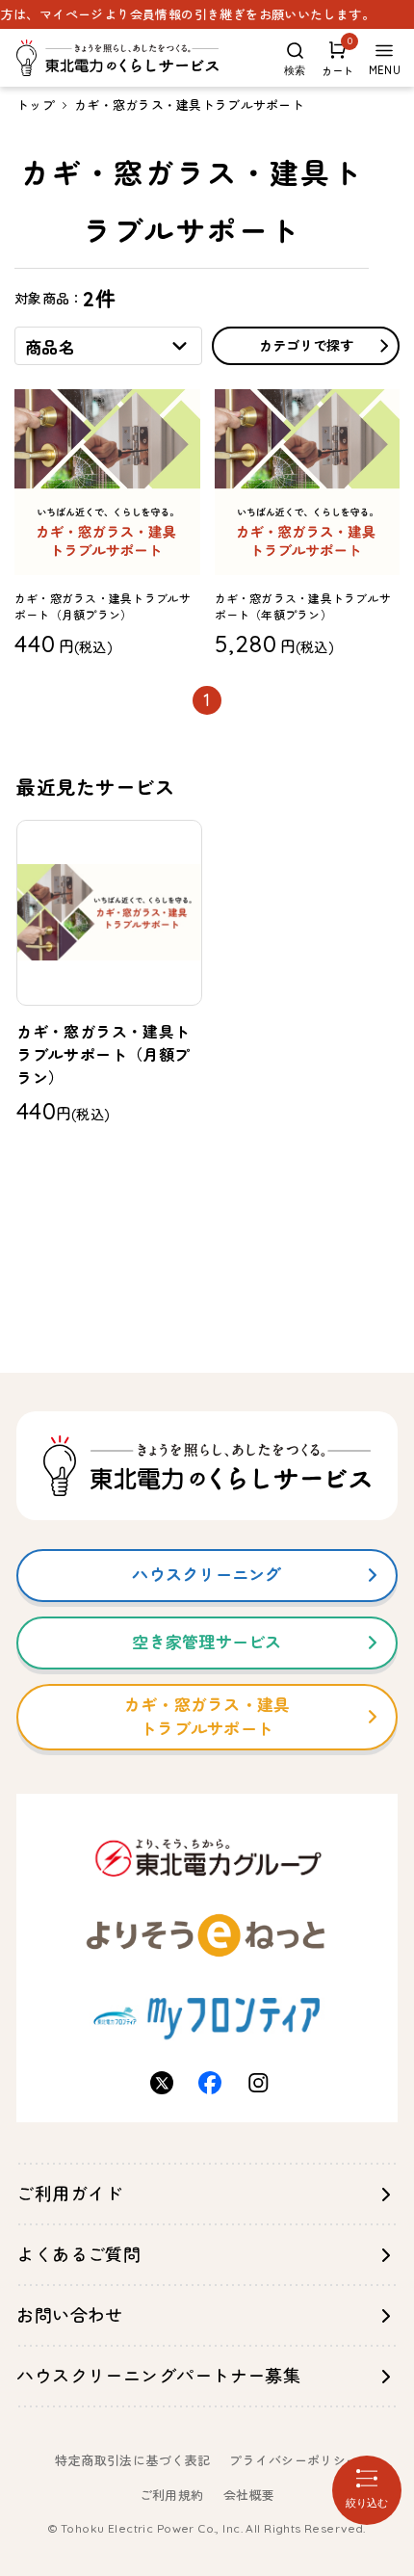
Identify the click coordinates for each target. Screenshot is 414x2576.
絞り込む (367, 2503)
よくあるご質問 (78, 2255)
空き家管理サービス (207, 1642)
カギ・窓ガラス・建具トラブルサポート (189, 105)
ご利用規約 (172, 2495)
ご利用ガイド (70, 2194)
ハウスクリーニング (207, 1575)
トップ (36, 105)
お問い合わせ (70, 2315)
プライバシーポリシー (294, 2460)
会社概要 (249, 2495)
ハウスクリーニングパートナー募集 (158, 2376)
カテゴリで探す (306, 346)
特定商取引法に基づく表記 (132, 2460)
